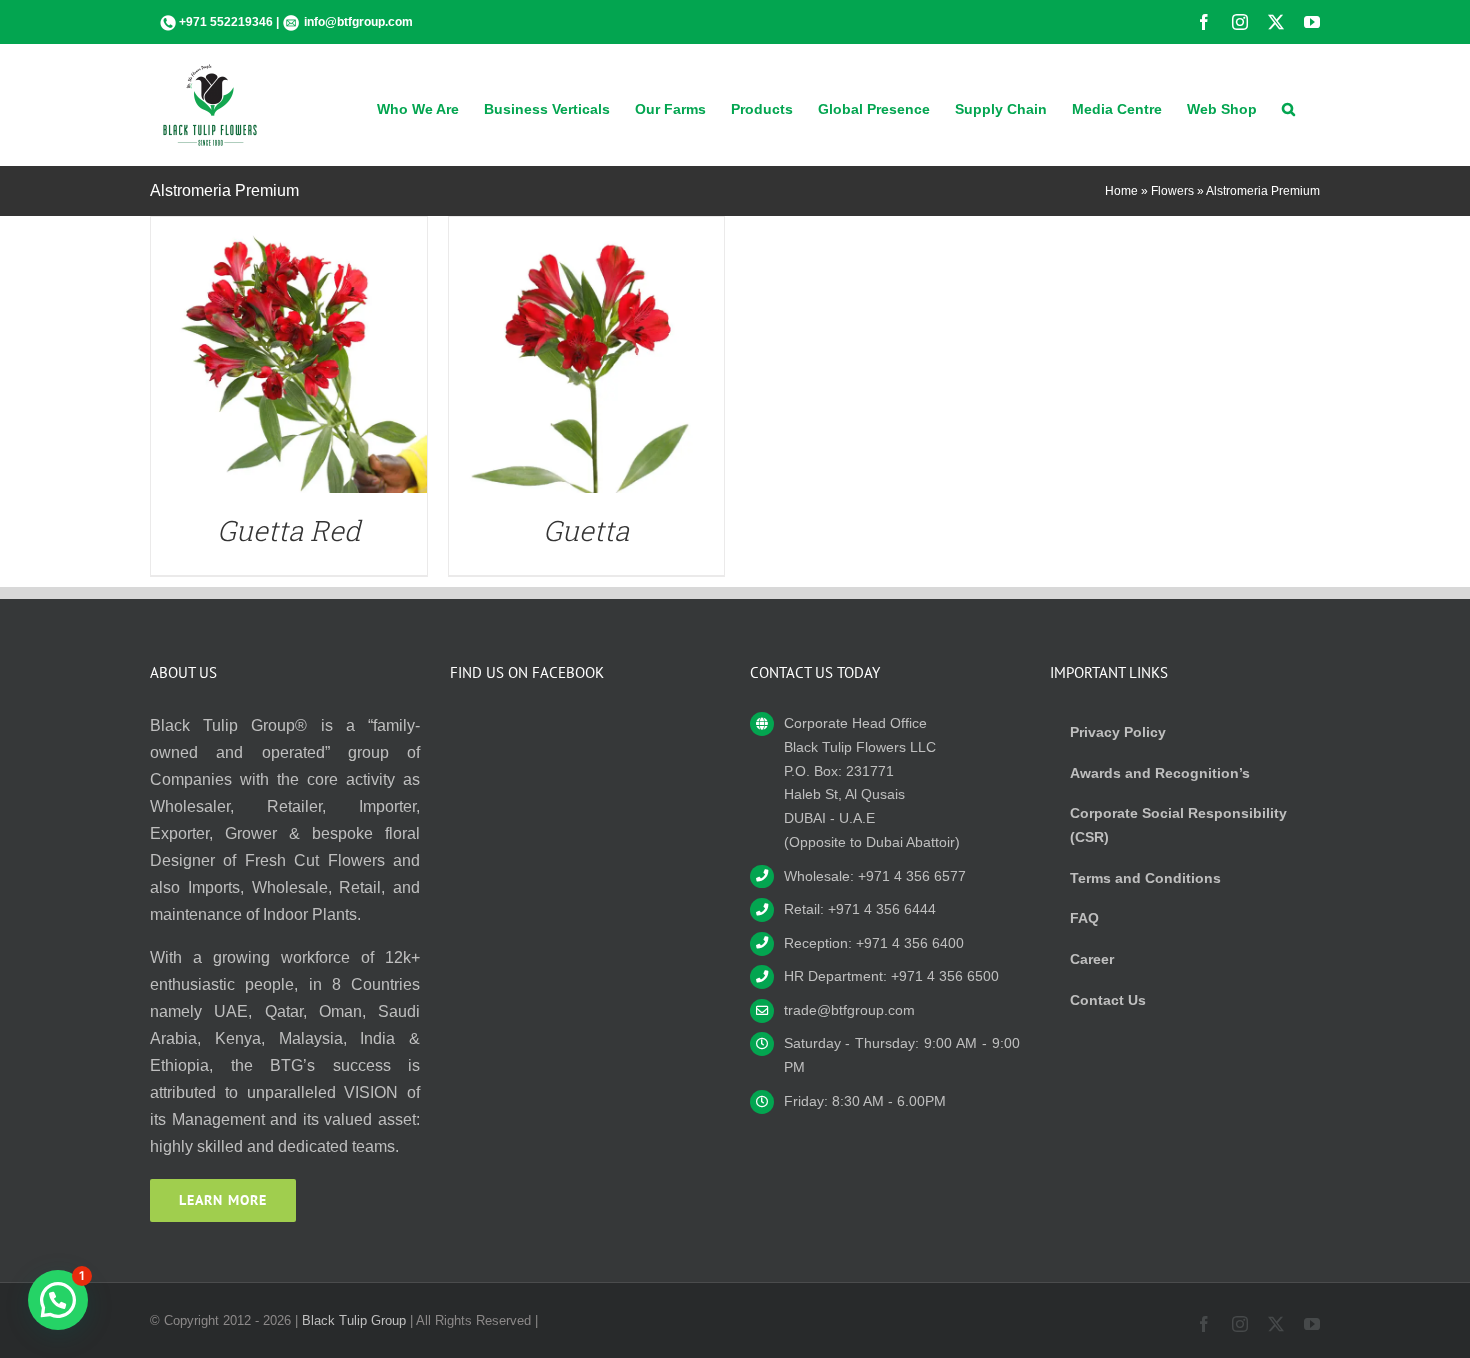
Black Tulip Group (354, 1320)
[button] (1288, 107)
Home (1121, 191)
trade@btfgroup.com (849, 1010)
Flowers (1172, 191)
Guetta (586, 530)
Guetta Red (289, 530)
